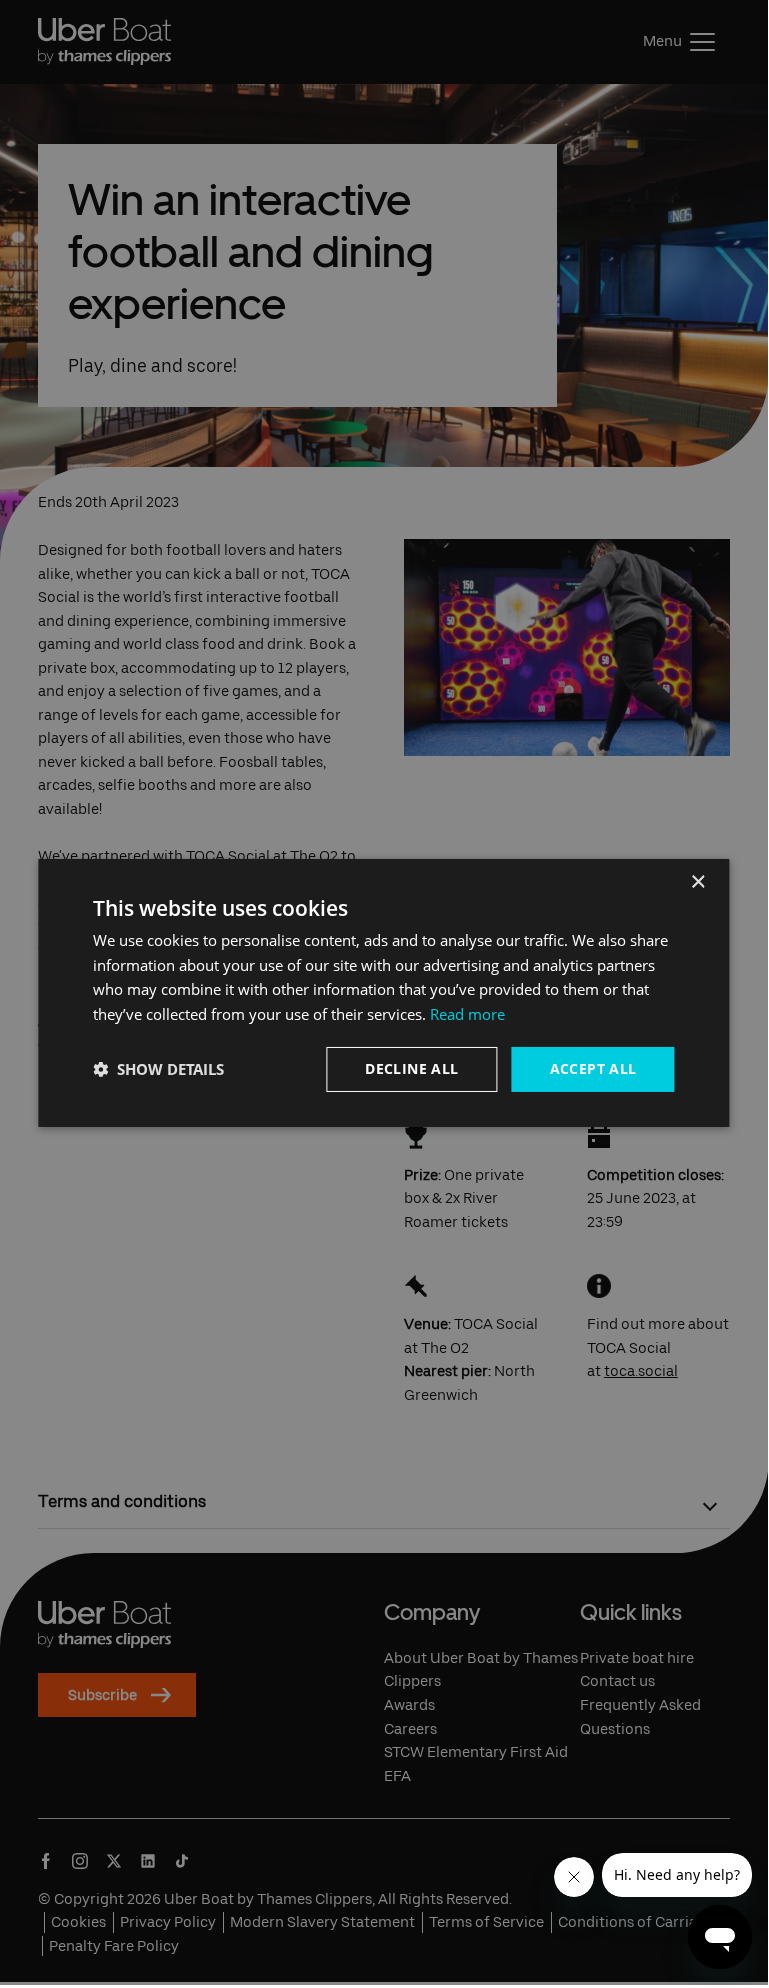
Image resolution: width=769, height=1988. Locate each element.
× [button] (697, 881)
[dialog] (383, 992)
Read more (467, 1014)
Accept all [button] (593, 1068)
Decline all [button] (411, 1068)
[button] (158, 1069)
